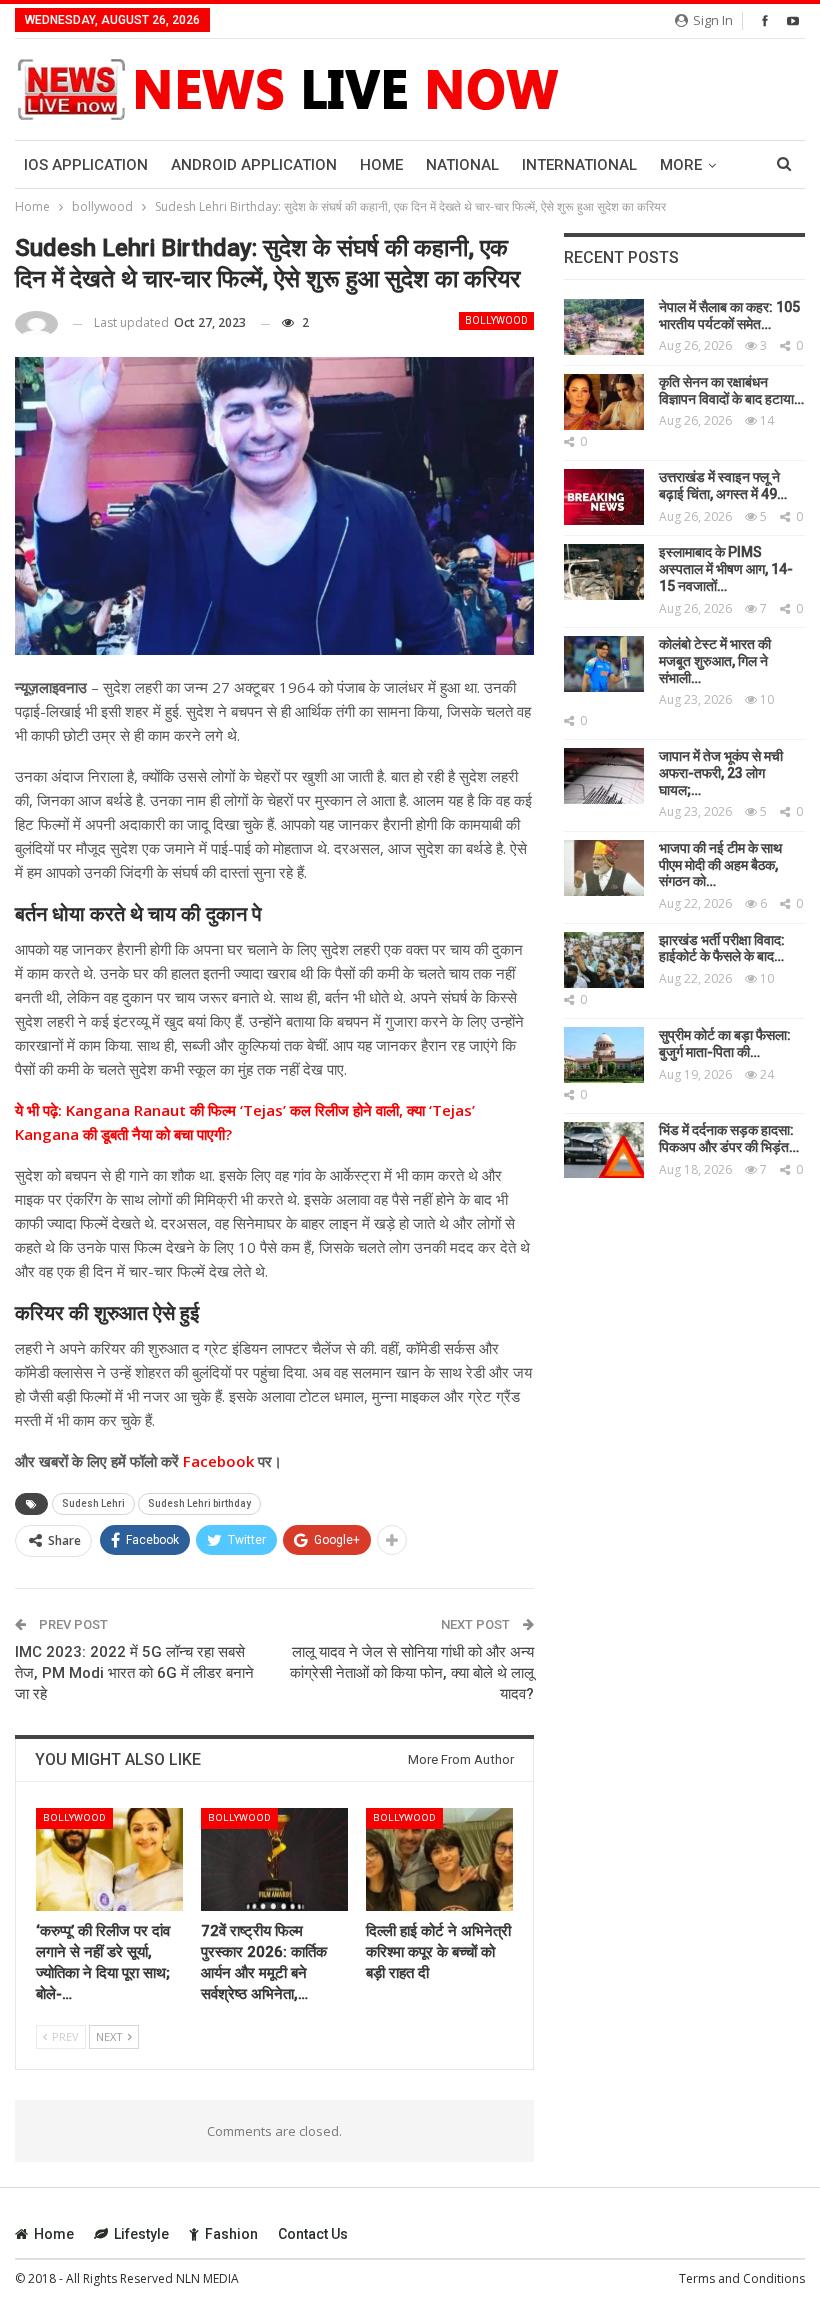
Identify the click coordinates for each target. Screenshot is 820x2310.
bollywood (496, 320)
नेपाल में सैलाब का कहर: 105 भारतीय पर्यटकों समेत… (729, 315)
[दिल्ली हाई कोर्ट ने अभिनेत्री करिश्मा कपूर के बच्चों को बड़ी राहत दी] (439, 1859)
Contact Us (313, 2234)
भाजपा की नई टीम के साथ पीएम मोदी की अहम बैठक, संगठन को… (720, 865)
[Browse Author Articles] (36, 323)
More (681, 165)
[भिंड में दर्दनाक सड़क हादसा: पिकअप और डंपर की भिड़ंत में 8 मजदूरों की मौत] (604, 1150)
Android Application (254, 165)
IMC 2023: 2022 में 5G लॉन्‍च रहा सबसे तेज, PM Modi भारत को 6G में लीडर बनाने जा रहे (134, 1673)
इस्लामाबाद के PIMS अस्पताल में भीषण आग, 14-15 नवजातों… (726, 569)
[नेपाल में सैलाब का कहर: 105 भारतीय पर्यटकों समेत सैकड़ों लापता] (604, 327)
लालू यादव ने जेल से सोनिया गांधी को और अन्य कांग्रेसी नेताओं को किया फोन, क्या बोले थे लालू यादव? (412, 1673)
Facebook (216, 1461)
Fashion (231, 2234)
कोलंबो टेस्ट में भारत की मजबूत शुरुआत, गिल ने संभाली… (715, 661)
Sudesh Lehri (93, 1503)
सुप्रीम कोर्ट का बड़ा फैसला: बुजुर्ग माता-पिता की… (725, 1043)
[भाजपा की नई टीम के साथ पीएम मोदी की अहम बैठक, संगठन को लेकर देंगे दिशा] (604, 868)
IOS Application (86, 165)
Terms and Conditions (742, 2278)
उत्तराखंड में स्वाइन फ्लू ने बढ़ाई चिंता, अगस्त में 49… (723, 485)
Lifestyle (141, 2234)
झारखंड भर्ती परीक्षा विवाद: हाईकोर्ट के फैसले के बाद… (722, 948)
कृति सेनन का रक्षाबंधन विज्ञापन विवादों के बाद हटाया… (731, 390)
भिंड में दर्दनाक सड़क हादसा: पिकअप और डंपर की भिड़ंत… (729, 1138)
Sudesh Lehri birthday (199, 1503)
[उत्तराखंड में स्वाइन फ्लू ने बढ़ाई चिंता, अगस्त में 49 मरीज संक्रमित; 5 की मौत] (604, 497)
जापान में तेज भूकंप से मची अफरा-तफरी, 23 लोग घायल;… (721, 773)
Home (381, 165)
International (579, 165)
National (462, 165)
